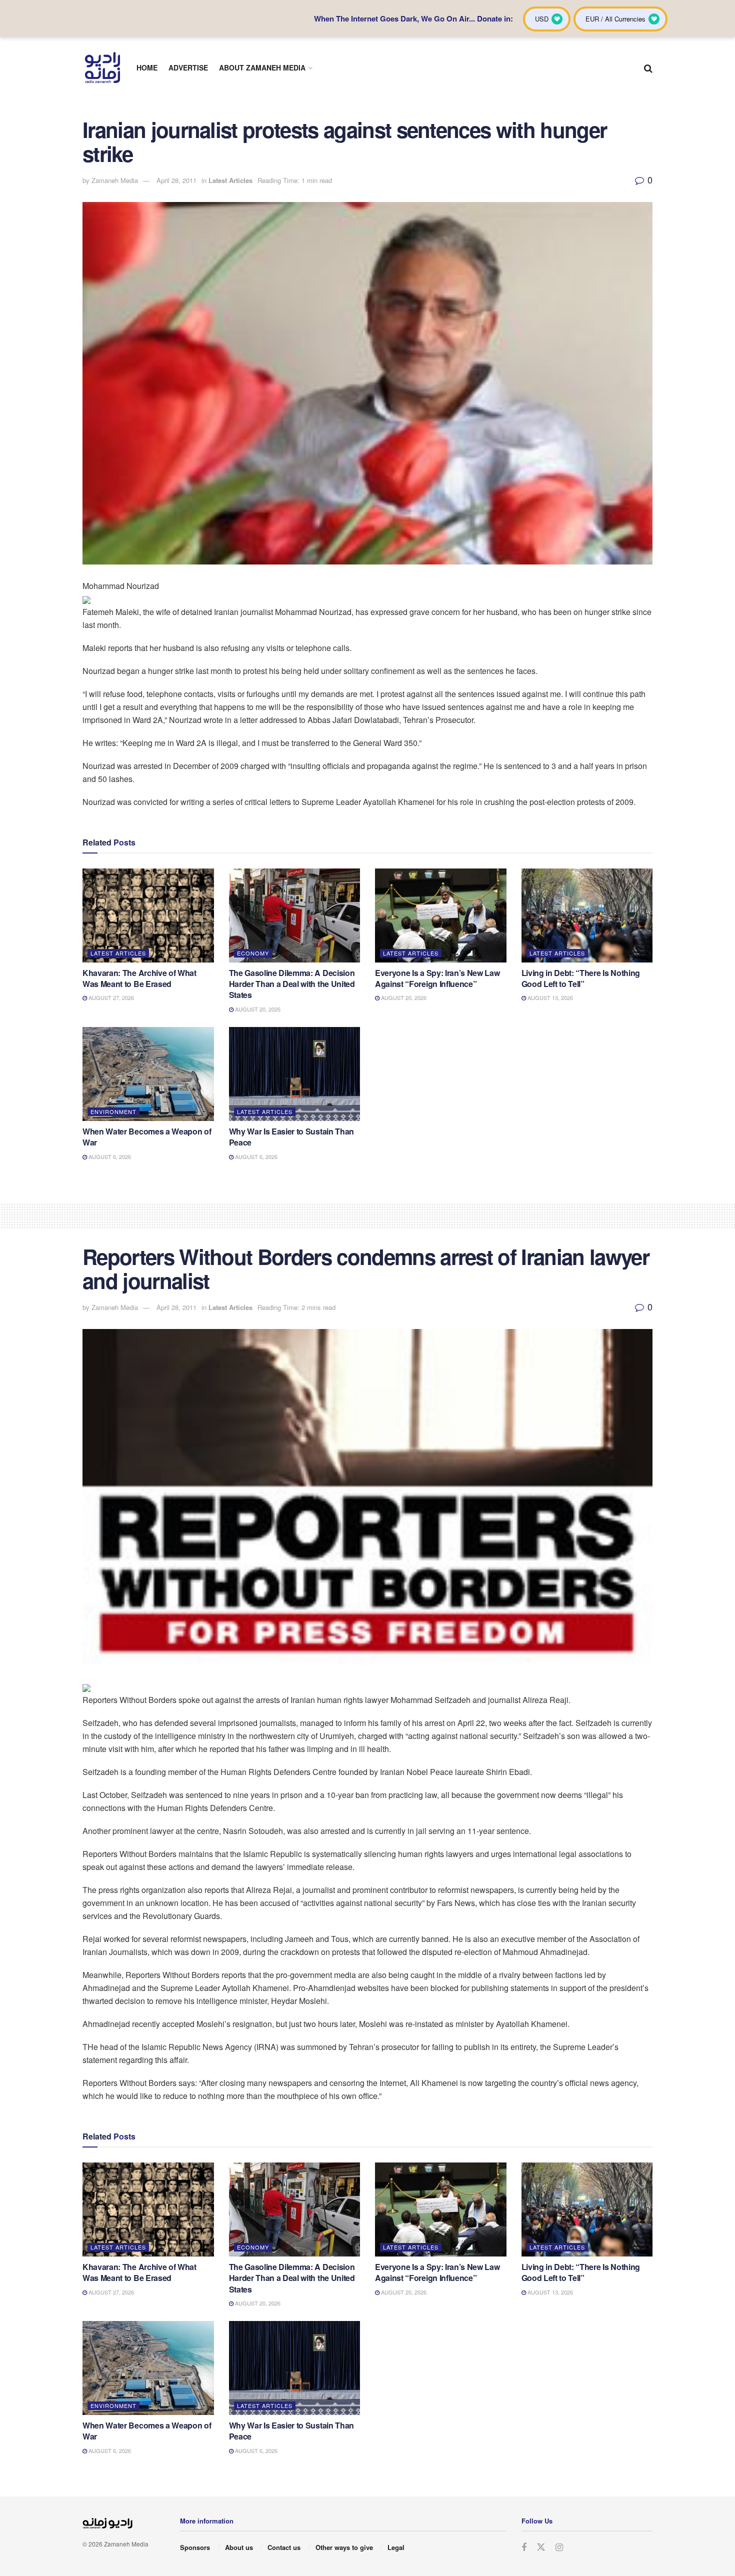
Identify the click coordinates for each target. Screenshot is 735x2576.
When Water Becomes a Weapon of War (147, 1137)
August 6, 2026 (109, 1156)
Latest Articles (230, 180)
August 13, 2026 (549, 997)
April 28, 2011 (176, 180)
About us (239, 2547)
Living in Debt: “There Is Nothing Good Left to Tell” (581, 978)
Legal (396, 2547)
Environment (113, 1111)
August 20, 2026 (257, 1009)
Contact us (284, 2547)
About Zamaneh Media (262, 67)
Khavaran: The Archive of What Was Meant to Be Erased (139, 978)
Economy (253, 953)
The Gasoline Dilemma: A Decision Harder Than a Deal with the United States (292, 984)
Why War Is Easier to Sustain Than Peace (291, 1137)
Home (147, 67)
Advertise (188, 67)
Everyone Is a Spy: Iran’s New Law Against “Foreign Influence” (437, 978)
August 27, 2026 (110, 997)
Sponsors (195, 2547)
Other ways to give (344, 2547)
